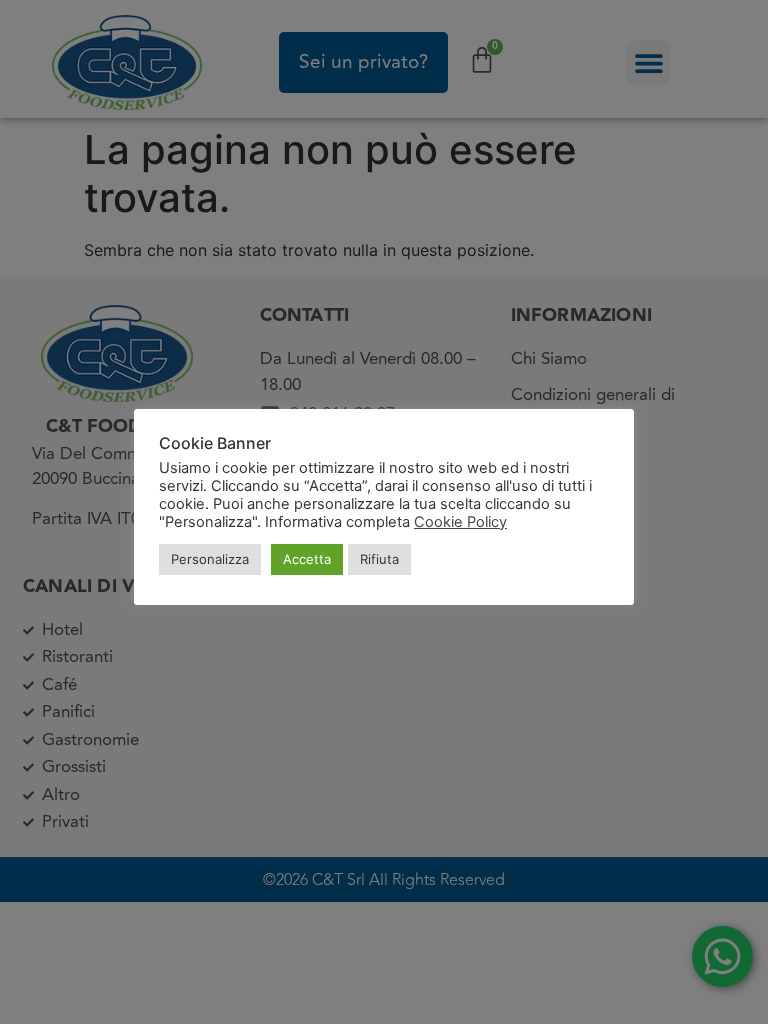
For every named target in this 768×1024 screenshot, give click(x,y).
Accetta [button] (307, 559)
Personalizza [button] (210, 559)
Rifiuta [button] (379, 559)
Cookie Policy (460, 522)
